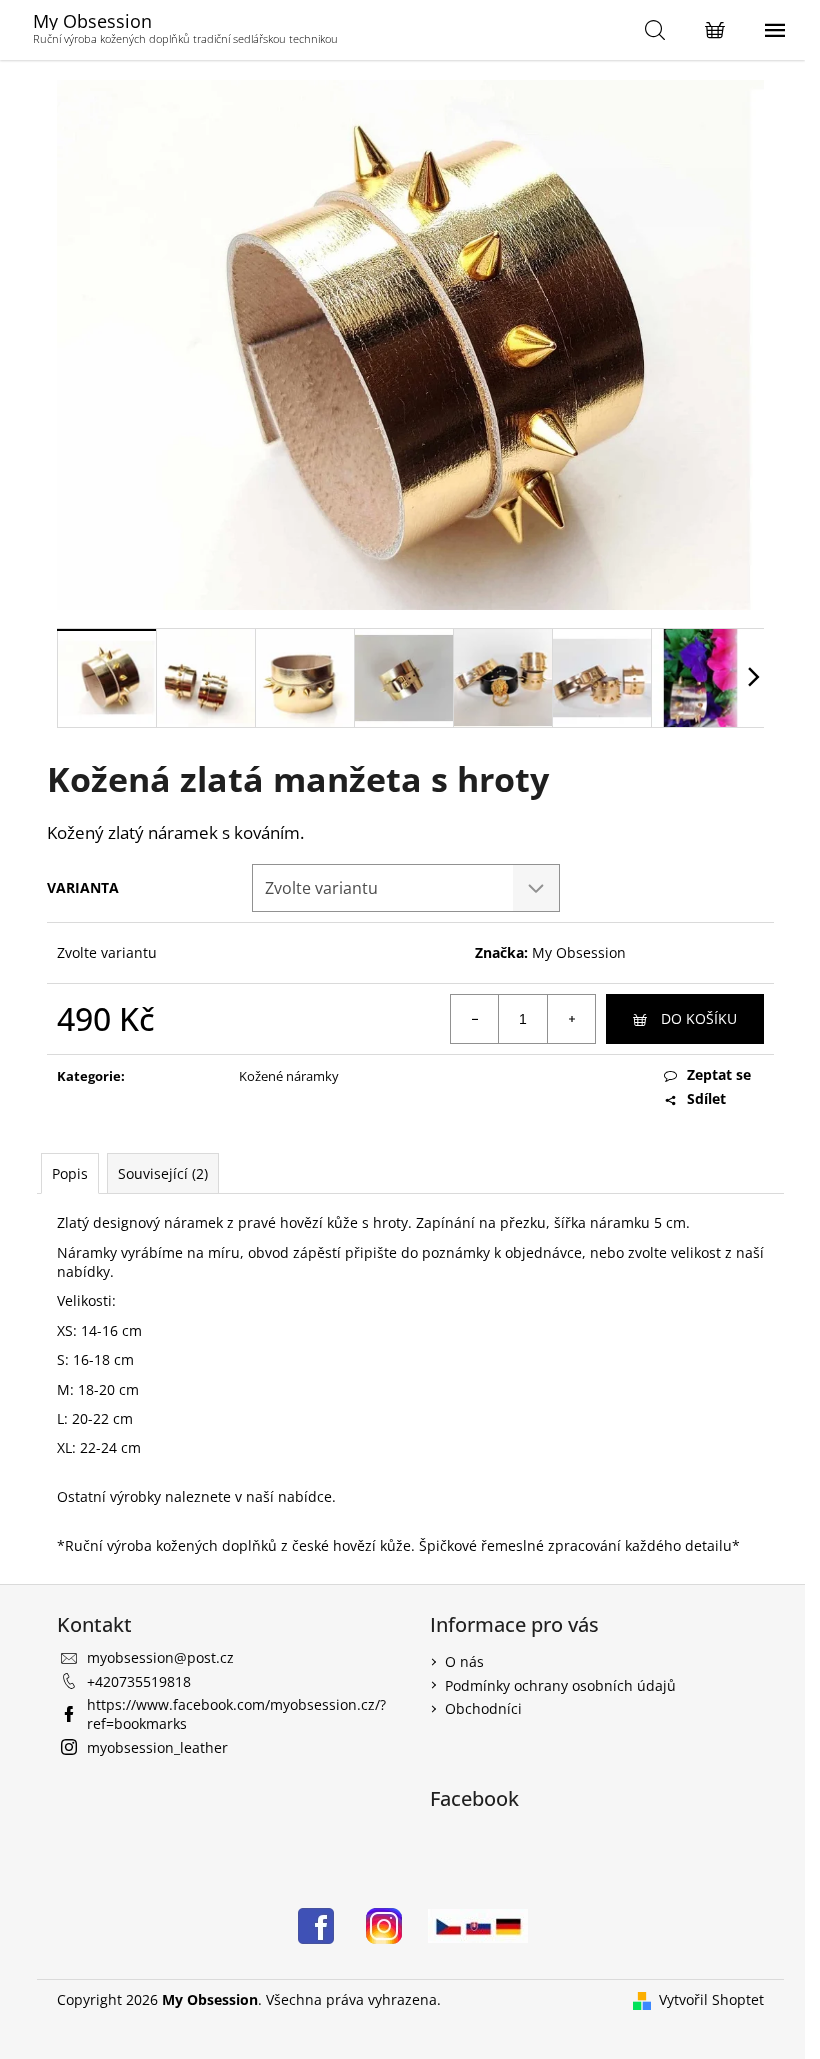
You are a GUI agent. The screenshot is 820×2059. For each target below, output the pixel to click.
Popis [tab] (70, 1173)
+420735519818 (139, 1681)
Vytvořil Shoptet (711, 1999)
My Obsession (579, 952)
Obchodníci (483, 1708)
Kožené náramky (289, 1076)
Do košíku (699, 1018)
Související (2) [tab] (163, 1173)
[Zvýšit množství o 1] (571, 1019)
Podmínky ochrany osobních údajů (560, 1685)
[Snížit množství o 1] (475, 1019)
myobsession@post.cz (160, 1657)
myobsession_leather (157, 1747)
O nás (464, 1661)
